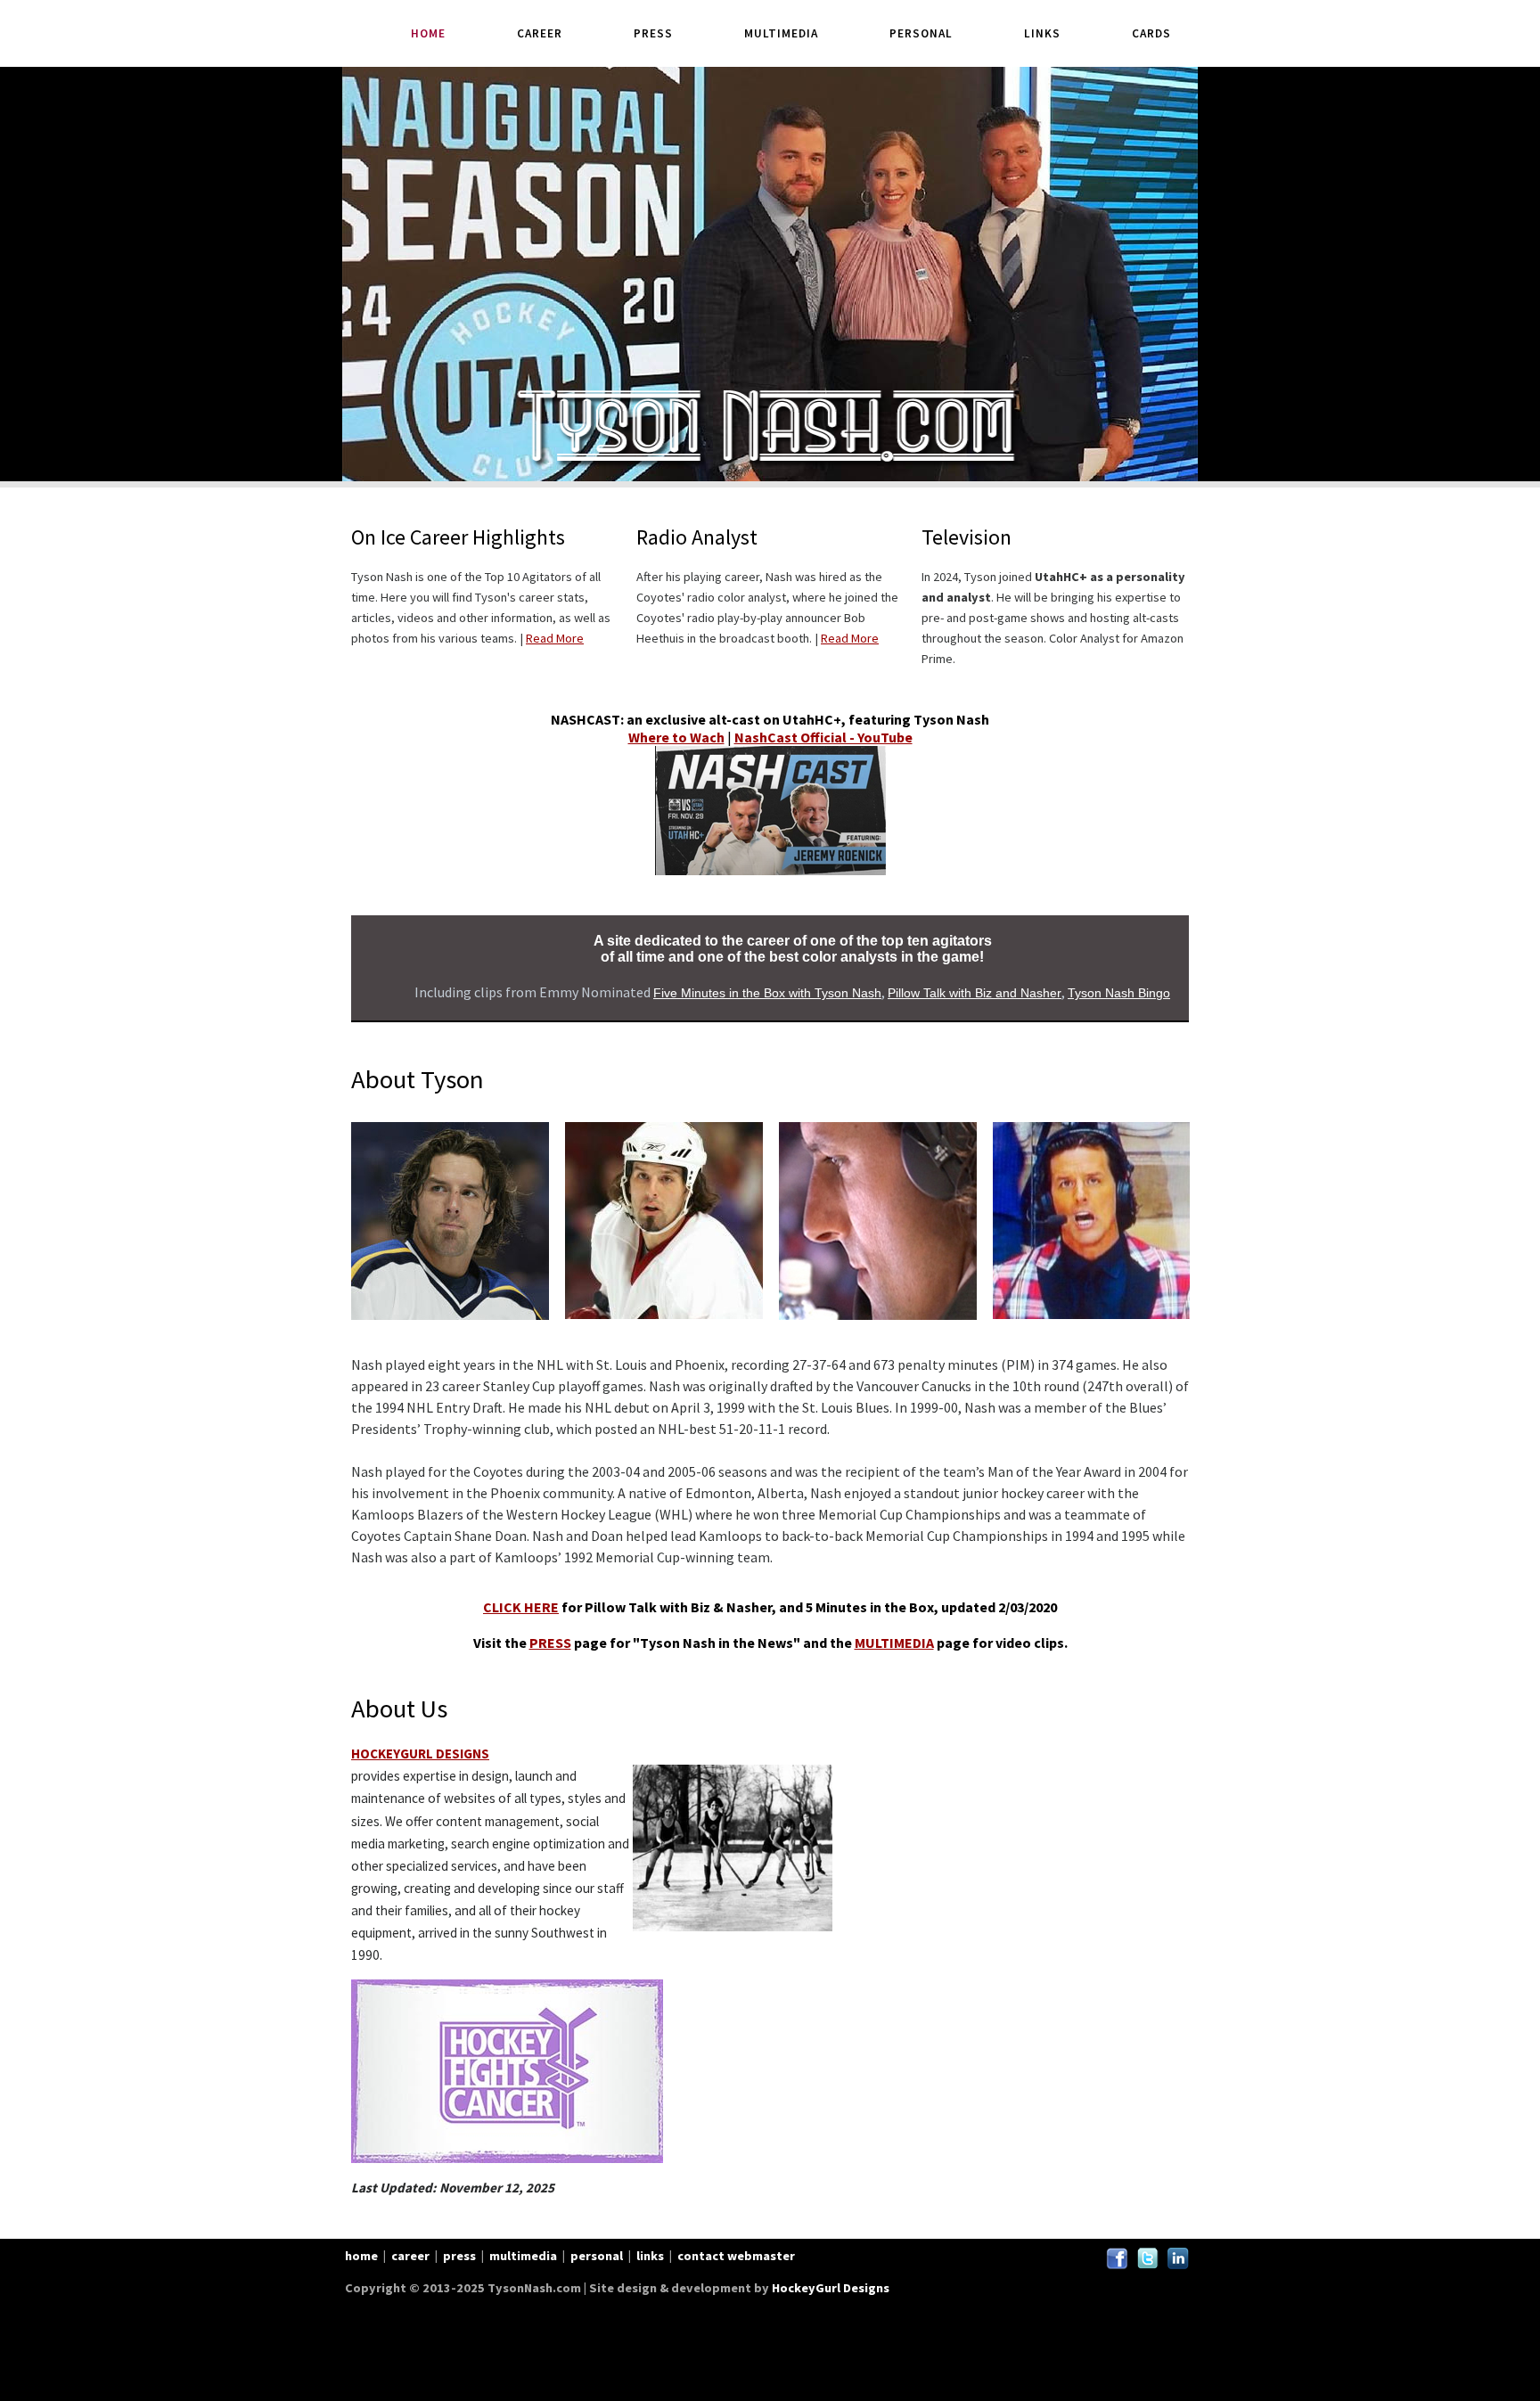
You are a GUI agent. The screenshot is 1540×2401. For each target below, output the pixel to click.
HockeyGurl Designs (831, 2288)
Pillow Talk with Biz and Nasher (975, 993)
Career (540, 33)
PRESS (550, 1643)
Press (653, 33)
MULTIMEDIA (894, 1643)
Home (428, 33)
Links (1042, 33)
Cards (1151, 33)
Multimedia (781, 33)
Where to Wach (676, 737)
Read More (555, 638)
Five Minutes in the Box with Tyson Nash (767, 993)
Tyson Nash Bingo (1119, 993)
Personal (921, 33)
